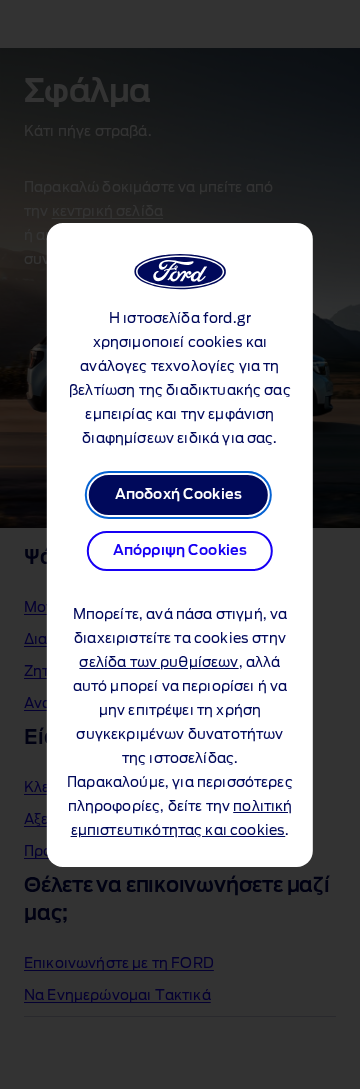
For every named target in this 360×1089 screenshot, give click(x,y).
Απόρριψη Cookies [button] (180, 551)
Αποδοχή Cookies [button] (178, 495)
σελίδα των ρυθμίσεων (158, 663)
